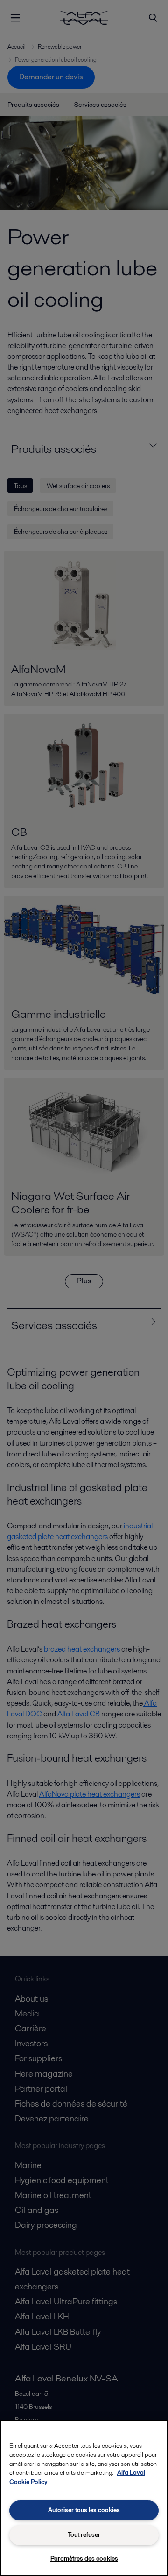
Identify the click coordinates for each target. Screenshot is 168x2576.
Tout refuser (84, 2535)
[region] (84, 2498)
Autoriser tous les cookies (84, 2510)
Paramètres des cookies (84, 2558)
